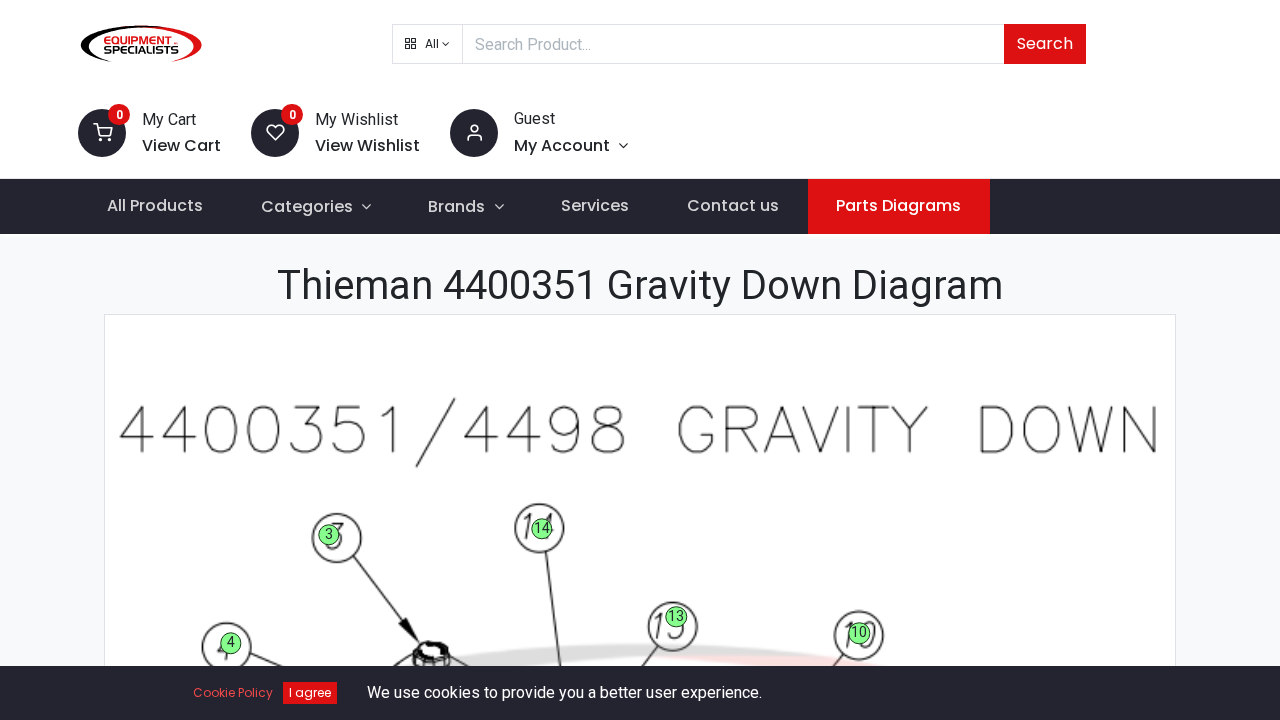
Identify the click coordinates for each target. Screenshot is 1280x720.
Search (1045, 43)
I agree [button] (310, 692)
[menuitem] (155, 206)
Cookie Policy (233, 692)
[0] (102, 131)
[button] (427, 44)
